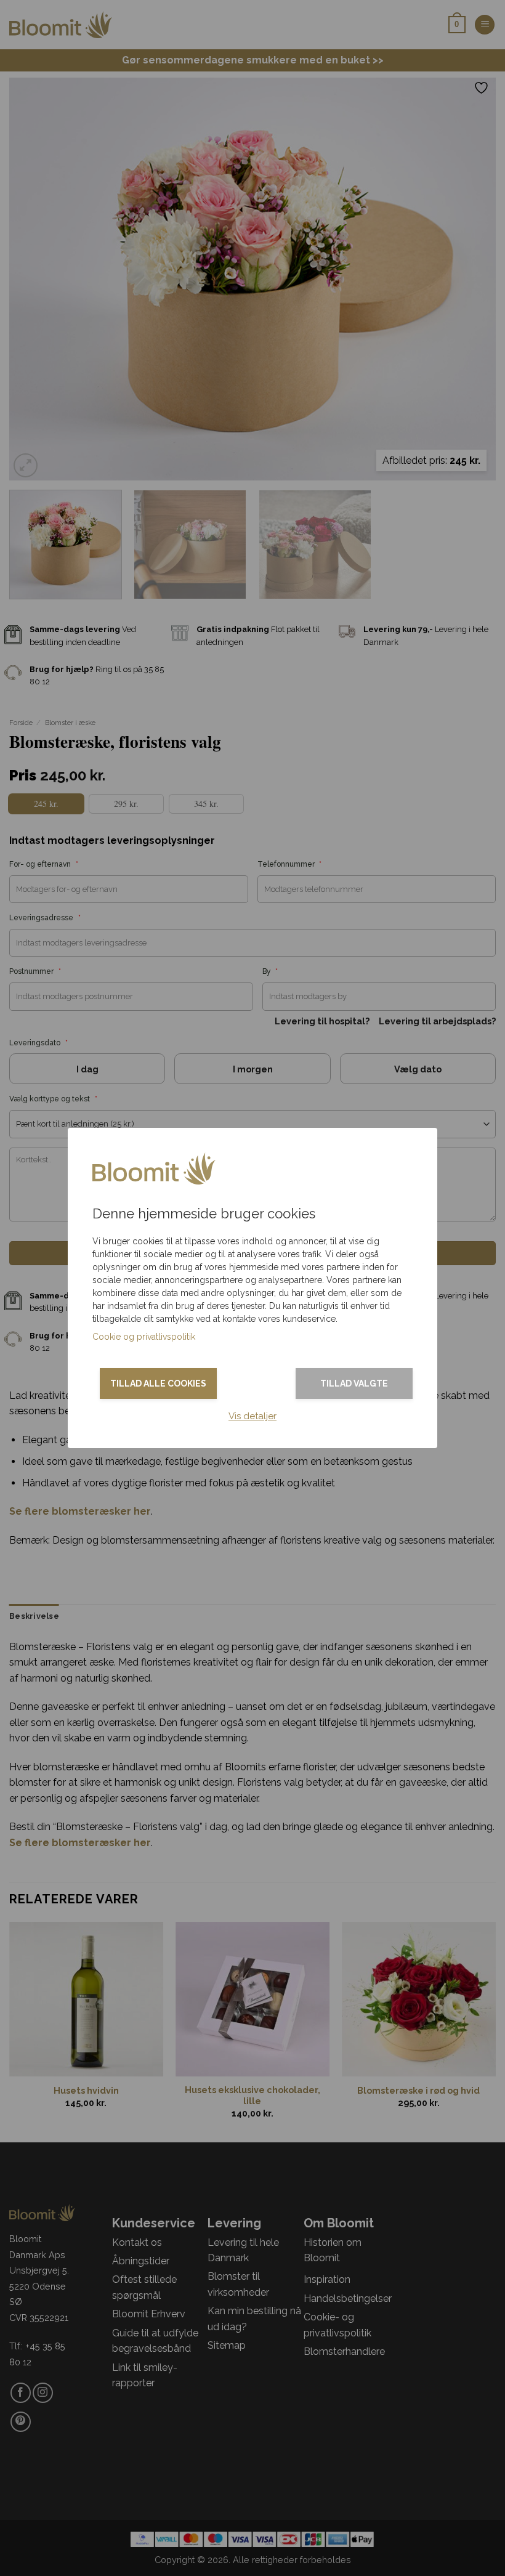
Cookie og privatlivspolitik (144, 1337)
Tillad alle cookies (158, 1383)
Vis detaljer (252, 1416)
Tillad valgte (354, 1383)
